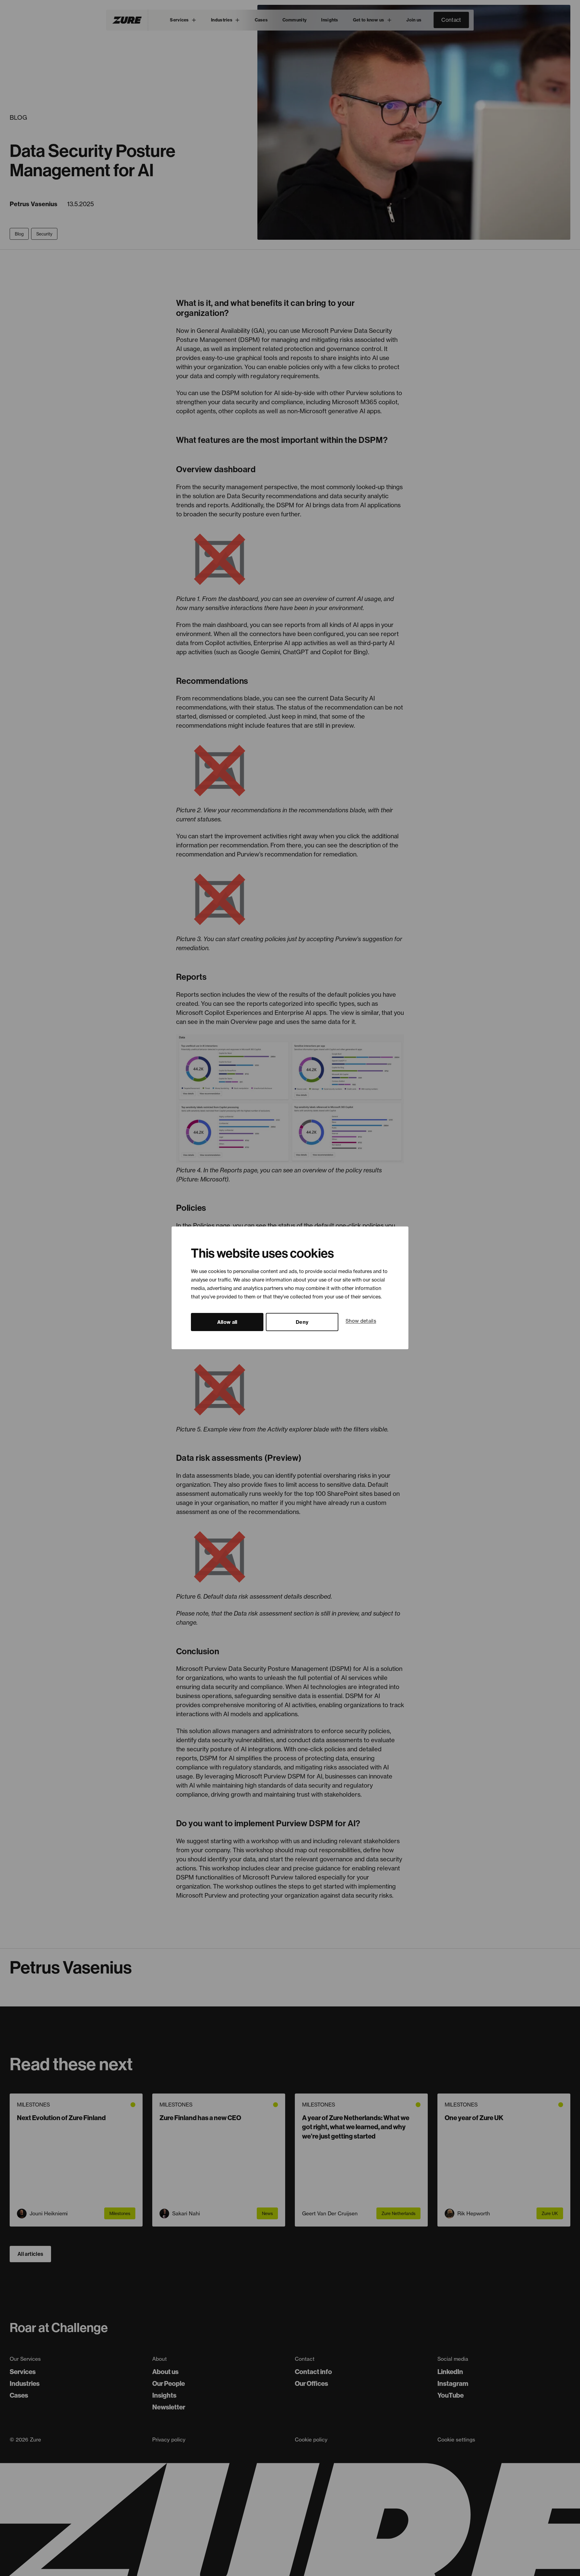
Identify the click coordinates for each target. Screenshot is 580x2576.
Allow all (227, 1322)
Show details (361, 1321)
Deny (302, 1322)
